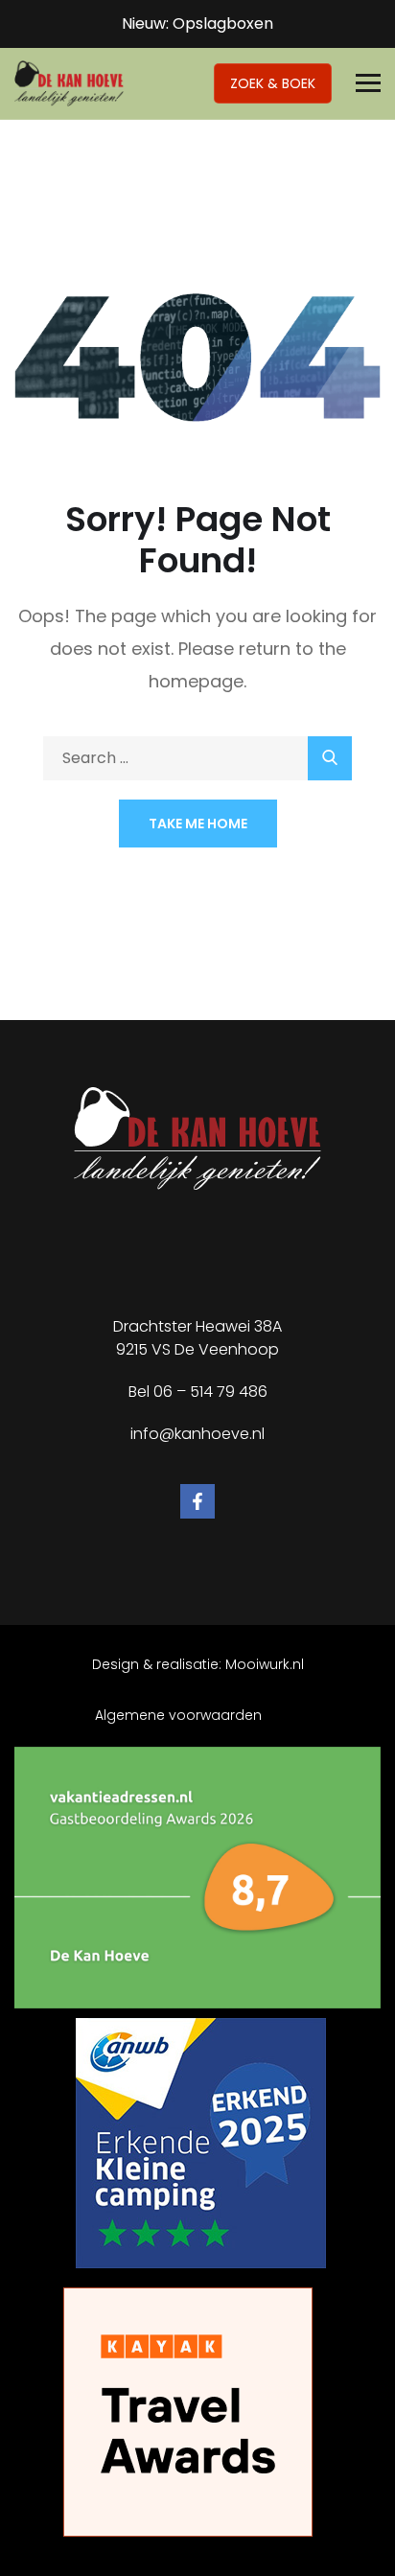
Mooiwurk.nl (265, 1664)
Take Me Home (198, 824)
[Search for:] (197, 758)
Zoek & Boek (273, 83)
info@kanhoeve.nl (197, 1434)
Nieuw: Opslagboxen (197, 23)
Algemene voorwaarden (178, 1715)
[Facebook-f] (197, 1501)
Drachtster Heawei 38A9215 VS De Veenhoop (197, 1338)
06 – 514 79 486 (210, 1392)
